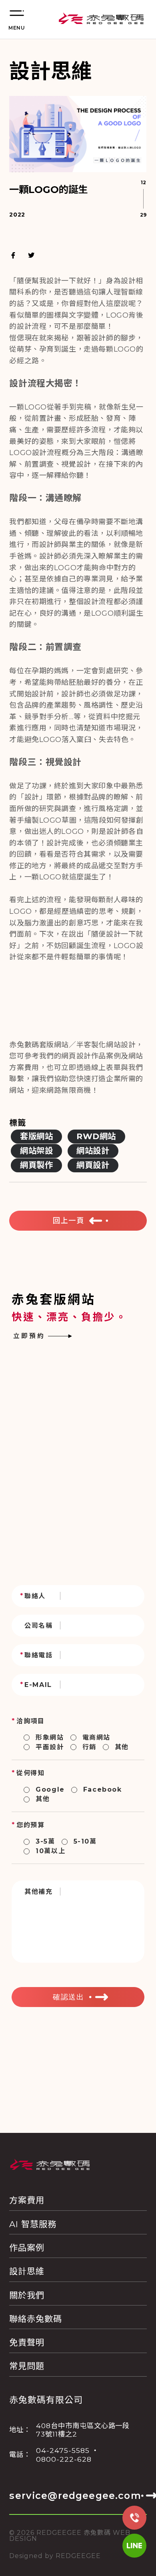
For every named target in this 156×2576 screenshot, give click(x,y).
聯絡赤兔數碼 (36, 2319)
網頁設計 (93, 1165)
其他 (122, 1747)
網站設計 (93, 1151)
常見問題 (27, 2366)
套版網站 (36, 1136)
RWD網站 (96, 1136)
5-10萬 (85, 1841)
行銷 (89, 1747)
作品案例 (27, 2248)
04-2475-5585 (63, 2450)
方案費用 (27, 2200)
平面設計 (50, 1747)
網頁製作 (36, 1165)
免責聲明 (27, 2342)
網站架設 (36, 1151)
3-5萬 (45, 1841)
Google (50, 1789)
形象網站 (50, 1738)
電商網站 (96, 1738)
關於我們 (27, 2295)
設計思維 (27, 2271)
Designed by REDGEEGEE (55, 2556)
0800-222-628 (64, 2459)
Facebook (103, 1789)
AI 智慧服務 (33, 2224)
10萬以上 (50, 1851)
